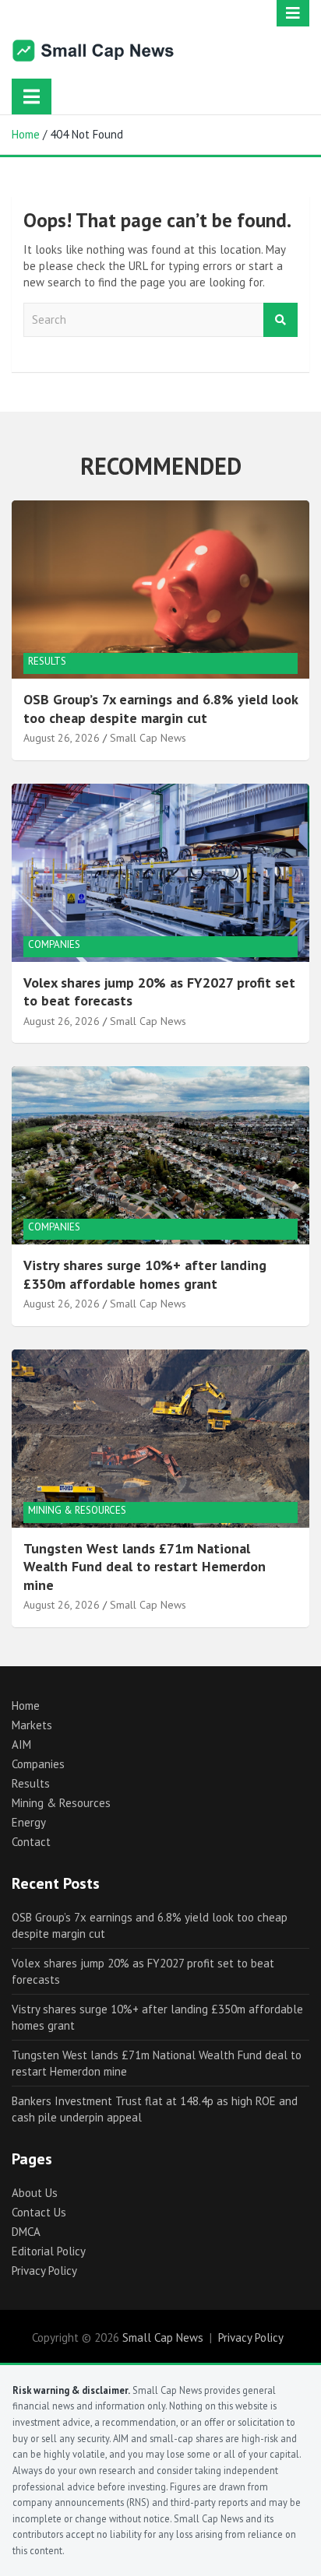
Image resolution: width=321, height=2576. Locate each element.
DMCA (26, 2232)
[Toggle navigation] (32, 97)
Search (280, 320)
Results (47, 661)
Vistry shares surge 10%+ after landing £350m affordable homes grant (145, 1274)
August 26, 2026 (62, 738)
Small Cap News (148, 738)
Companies (54, 944)
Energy (29, 1822)
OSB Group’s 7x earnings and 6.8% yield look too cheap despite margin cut (160, 708)
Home (26, 1706)
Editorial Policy (49, 2251)
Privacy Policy (44, 2271)
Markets (32, 1725)
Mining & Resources (77, 1510)
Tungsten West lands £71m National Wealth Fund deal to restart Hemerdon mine (145, 1567)
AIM (21, 1744)
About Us (35, 2193)
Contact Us (39, 2212)
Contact (31, 1842)
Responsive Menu (293, 13)
